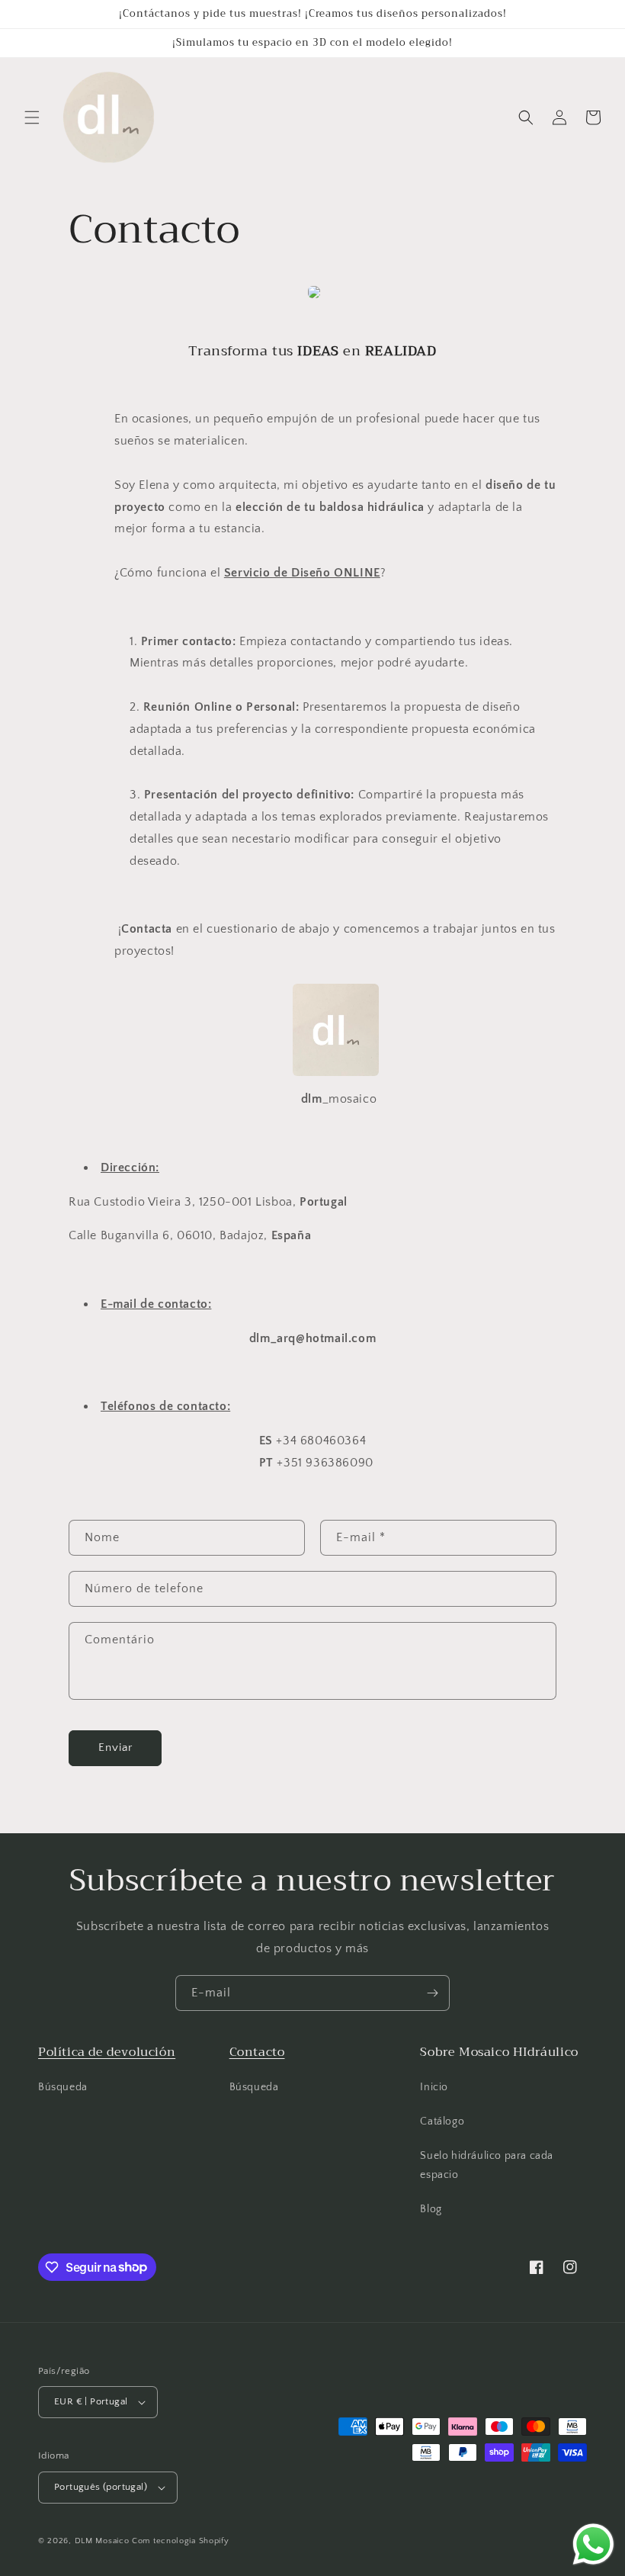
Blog (431, 2209)
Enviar (115, 1747)
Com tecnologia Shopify (180, 2541)
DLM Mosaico (102, 2541)
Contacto (257, 2052)
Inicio (434, 2087)
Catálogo (442, 2122)
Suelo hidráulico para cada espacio (487, 2165)
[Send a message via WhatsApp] (593, 2544)
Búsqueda (63, 2087)
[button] (32, 117)
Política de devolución (107, 2052)
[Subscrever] (432, 1993)
